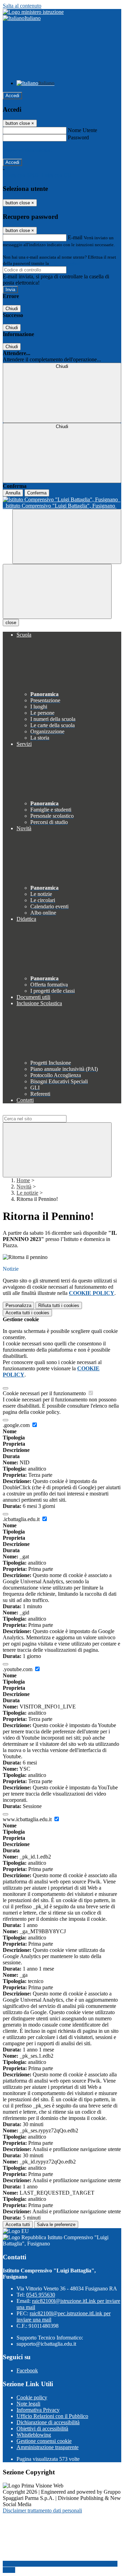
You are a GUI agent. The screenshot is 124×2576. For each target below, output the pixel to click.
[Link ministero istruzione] (33, 12)
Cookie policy (32, 2397)
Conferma (37, 493)
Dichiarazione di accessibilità (48, 2422)
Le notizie (27, 1193)
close (11, 623)
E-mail (75, 237)
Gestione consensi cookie (44, 2441)
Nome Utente (82, 130)
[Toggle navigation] (57, 591)
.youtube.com (18, 1669)
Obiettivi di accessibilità (42, 2429)
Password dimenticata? (28, 150)
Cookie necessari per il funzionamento (45, 1393)
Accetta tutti (27, 1313)
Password (78, 137)
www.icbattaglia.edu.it (28, 1819)
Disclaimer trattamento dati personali (42, 2510)
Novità (24, 1187)
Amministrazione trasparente (48, 2447)
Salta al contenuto (22, 6)
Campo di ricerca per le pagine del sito (44, 1112)
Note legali (28, 2404)
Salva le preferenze (56, 2225)
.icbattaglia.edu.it (22, 1519)
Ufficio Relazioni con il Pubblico (52, 2416)
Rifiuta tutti (59, 1305)
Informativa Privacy (38, 2410)
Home (23, 1180)
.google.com (17, 1425)
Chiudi (12, 309)
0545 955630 (41, 2295)
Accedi (12, 96)
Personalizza (18, 1305)
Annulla (13, 493)
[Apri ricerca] (67, 536)
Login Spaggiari (65, 263)
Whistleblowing (34, 2435)
